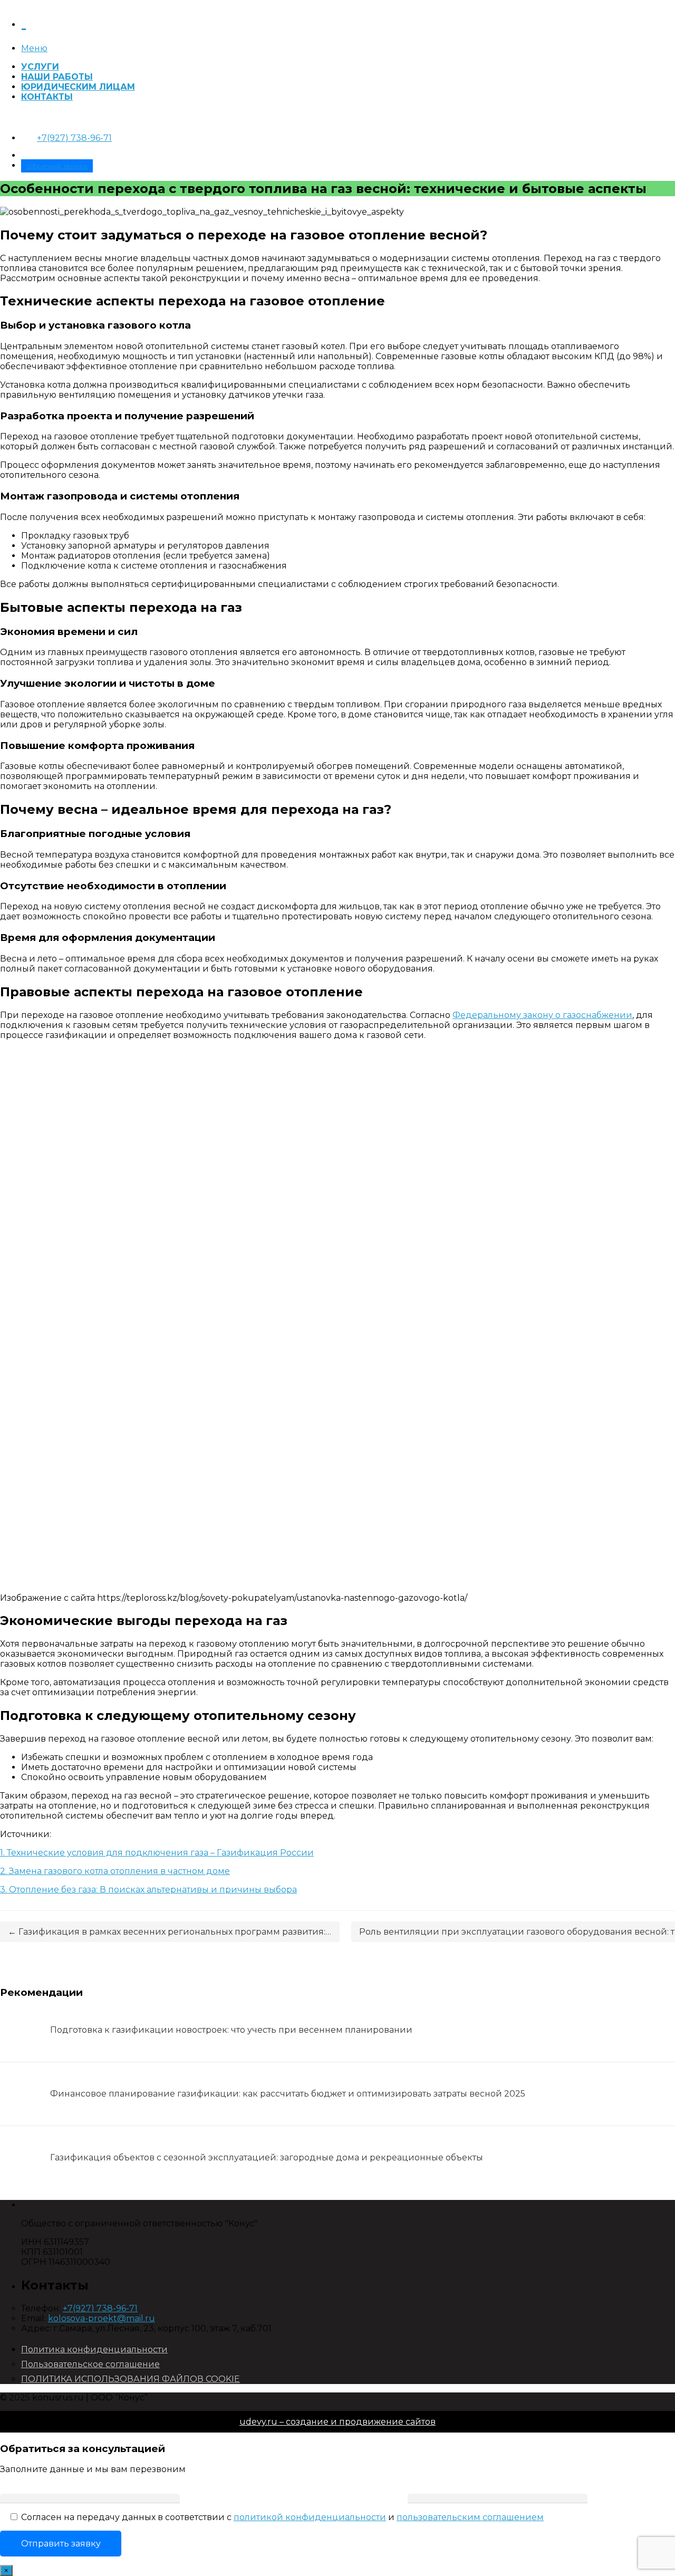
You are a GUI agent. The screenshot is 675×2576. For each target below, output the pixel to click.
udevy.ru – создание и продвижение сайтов (337, 2422)
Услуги (40, 67)
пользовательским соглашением (470, 2517)
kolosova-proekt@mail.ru (102, 2318)
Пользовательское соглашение (90, 2364)
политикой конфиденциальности (310, 2517)
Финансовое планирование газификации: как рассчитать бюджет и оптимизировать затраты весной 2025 (288, 2094)
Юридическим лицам (78, 87)
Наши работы (57, 77)
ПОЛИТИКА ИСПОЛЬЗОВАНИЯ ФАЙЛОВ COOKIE (131, 2379)
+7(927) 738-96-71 (74, 138)
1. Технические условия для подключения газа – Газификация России (157, 1853)
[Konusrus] (24, 21)
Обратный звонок (57, 166)
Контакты (47, 97)
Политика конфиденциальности (94, 2349)
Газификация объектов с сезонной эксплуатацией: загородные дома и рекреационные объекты (267, 2157)
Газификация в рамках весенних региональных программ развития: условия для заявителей (174, 1932)
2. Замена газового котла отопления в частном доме (115, 1871)
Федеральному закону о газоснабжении (542, 1015)
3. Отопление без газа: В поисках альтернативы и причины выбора (148, 1890)
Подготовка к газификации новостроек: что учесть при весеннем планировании (231, 2030)
